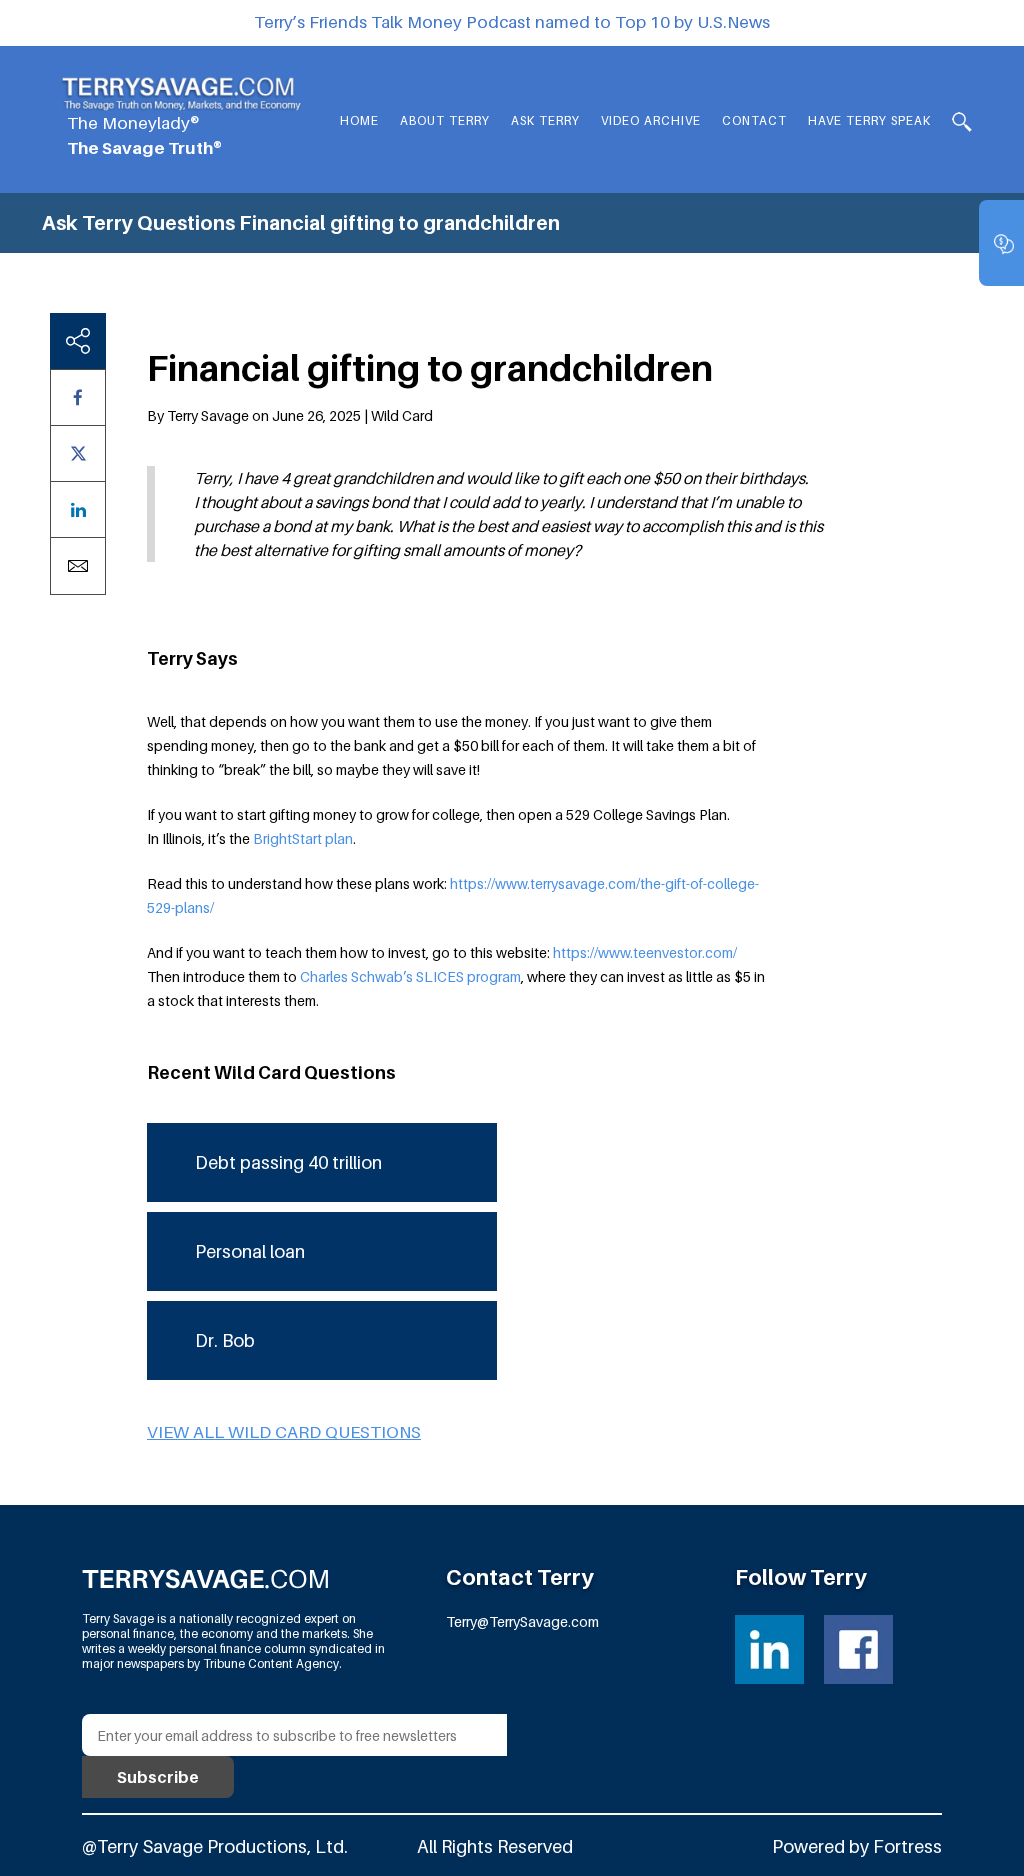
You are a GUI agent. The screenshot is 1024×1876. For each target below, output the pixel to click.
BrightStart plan (303, 838)
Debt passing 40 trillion (288, 1162)
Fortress (907, 1846)
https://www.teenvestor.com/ (645, 952)
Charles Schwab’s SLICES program (410, 976)
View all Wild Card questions (284, 1432)
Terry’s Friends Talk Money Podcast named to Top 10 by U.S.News (512, 22)
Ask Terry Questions (138, 223)
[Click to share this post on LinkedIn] (78, 509)
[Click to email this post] (78, 566)
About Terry (445, 120)
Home (359, 120)
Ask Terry (545, 120)
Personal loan (250, 1251)
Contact (754, 120)
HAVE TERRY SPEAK (869, 120)
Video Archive (651, 120)
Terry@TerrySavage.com (522, 1621)
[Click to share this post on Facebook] (78, 397)
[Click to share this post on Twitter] (78, 453)
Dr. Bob (225, 1340)
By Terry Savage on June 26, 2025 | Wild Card (290, 415)
